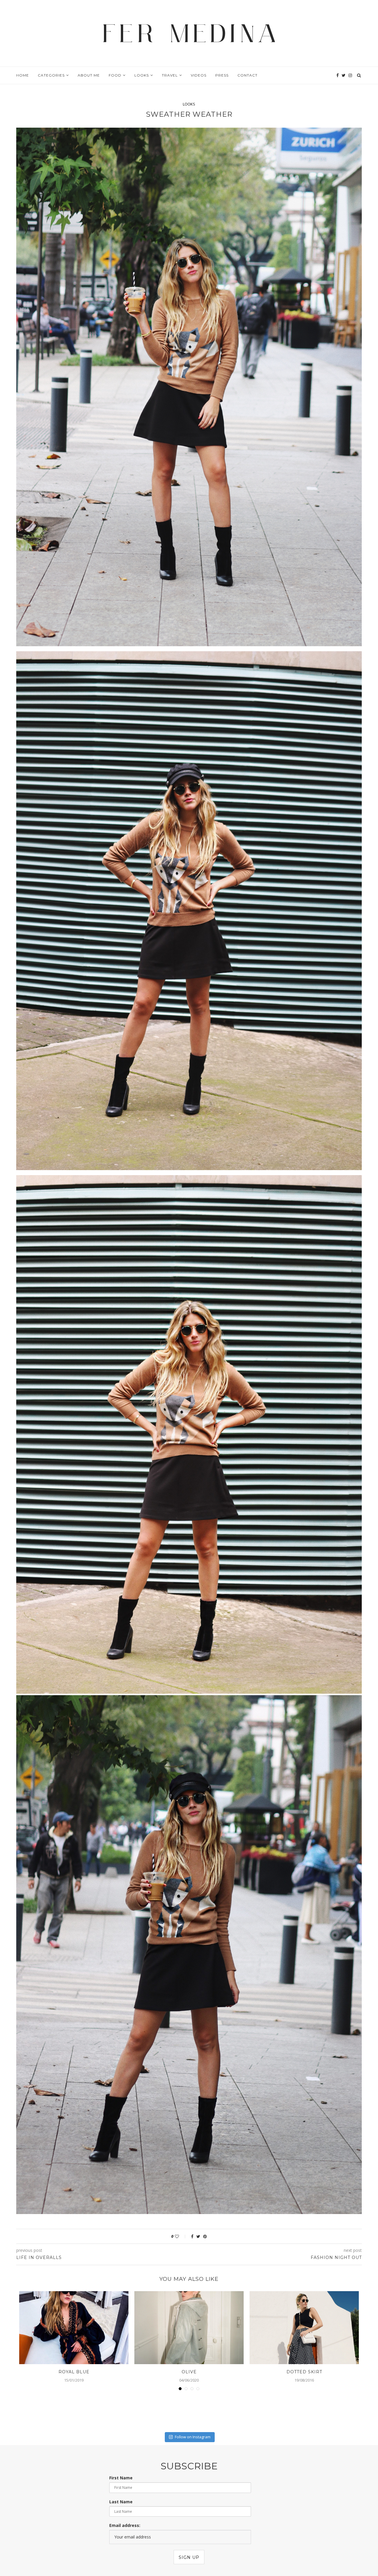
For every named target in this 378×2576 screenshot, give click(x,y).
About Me (89, 75)
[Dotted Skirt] (304, 2328)
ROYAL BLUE (74, 2372)
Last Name (121, 2502)
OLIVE (189, 2372)
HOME (23, 75)
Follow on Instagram (193, 2437)
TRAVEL (170, 75)
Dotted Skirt (304, 2372)
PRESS (222, 75)
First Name (121, 2478)
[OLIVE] (189, 2328)
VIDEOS (199, 75)
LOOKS (142, 75)
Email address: (125, 2525)
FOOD (115, 75)
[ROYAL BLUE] (74, 2328)
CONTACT (247, 75)
